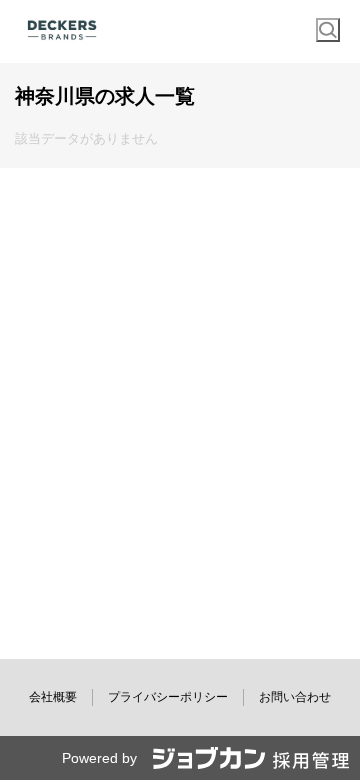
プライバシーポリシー (168, 697)
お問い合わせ (295, 697)
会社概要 (53, 697)
